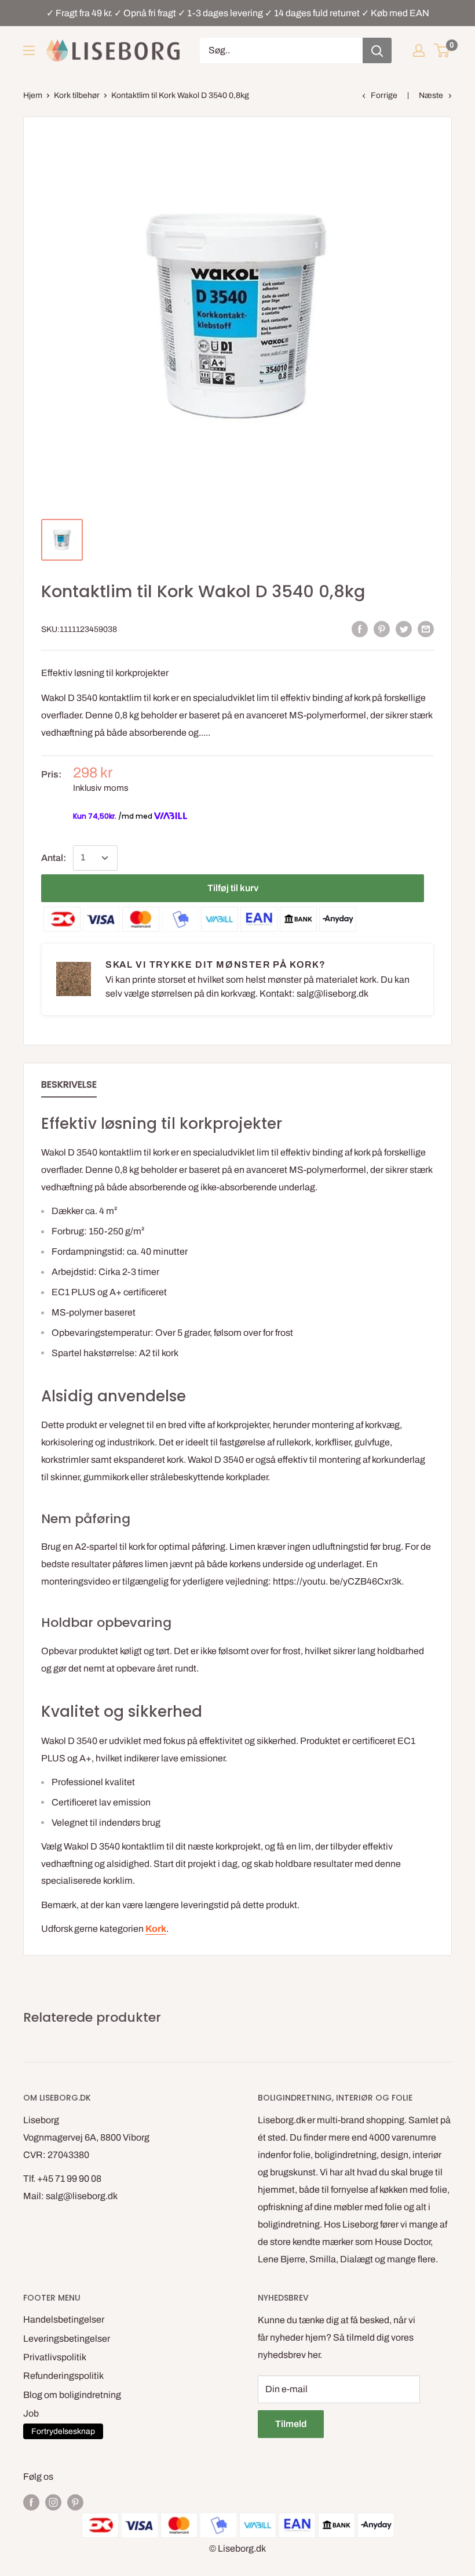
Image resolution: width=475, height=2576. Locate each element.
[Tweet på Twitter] (404, 628)
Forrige (384, 95)
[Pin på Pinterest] (382, 628)
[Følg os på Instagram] (53, 2502)
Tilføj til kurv (233, 888)
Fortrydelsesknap (63, 2431)
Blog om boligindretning (72, 2395)
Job (31, 2413)
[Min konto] (419, 50)
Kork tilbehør (77, 95)
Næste (431, 95)
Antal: (54, 858)
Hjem (33, 95)
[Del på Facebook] (360, 628)
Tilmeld (291, 2424)
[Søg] (377, 50)
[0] (442, 50)
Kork (156, 1929)
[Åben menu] (29, 50)
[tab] (69, 1087)
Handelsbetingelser (64, 2319)
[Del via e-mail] (426, 628)
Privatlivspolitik (55, 2357)
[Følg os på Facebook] (31, 2502)
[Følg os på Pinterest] (75, 2502)
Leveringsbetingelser (67, 2339)
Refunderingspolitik (63, 2376)
